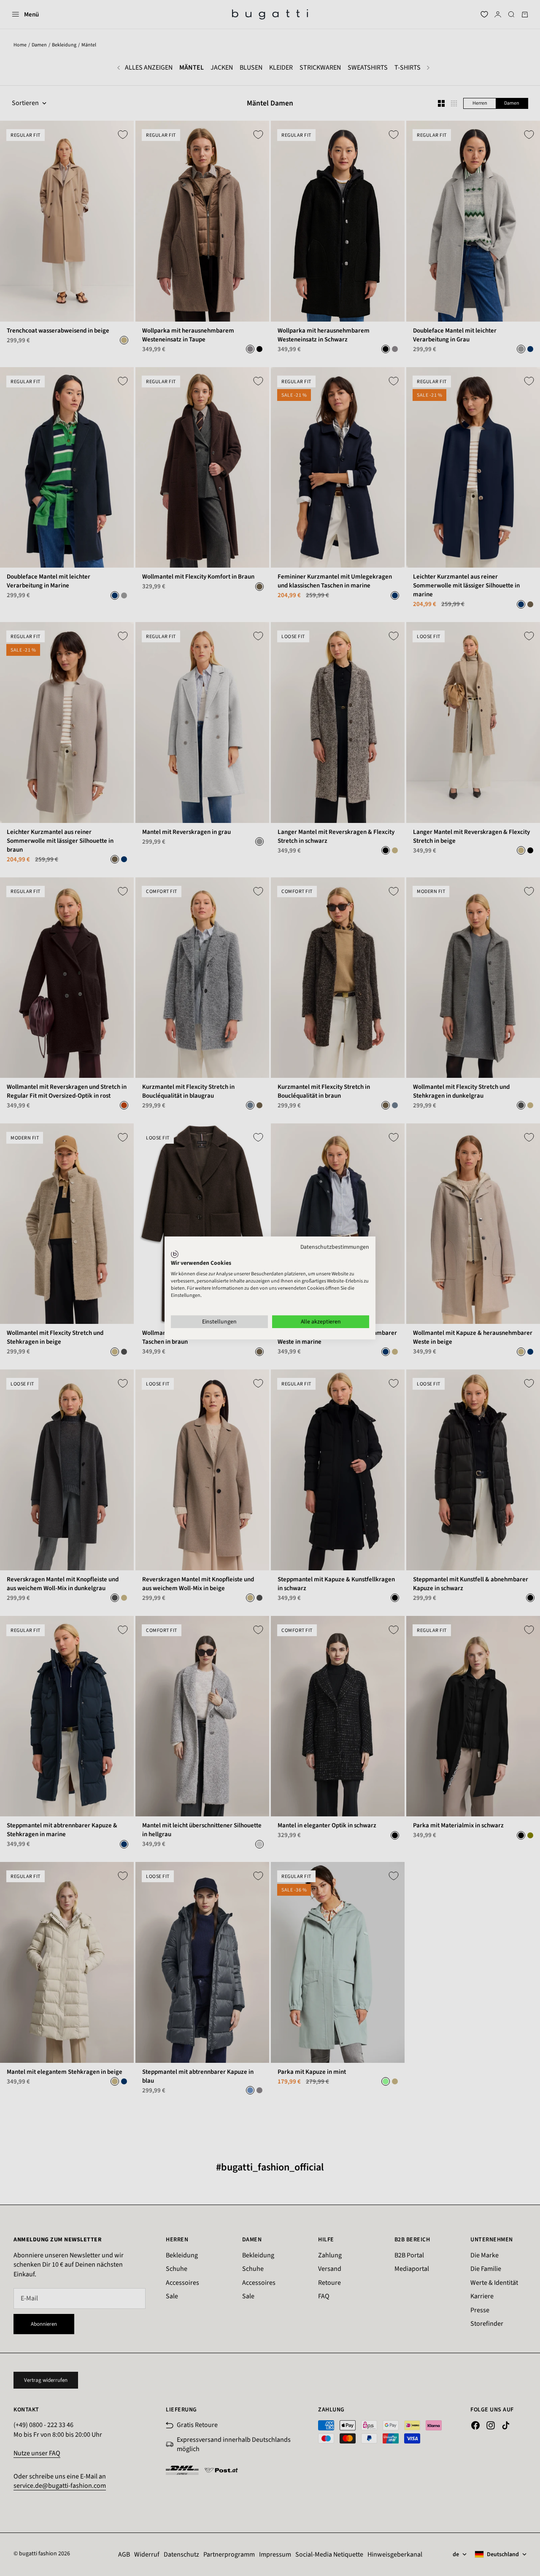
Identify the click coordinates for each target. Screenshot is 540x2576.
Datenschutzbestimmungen (335, 1247)
